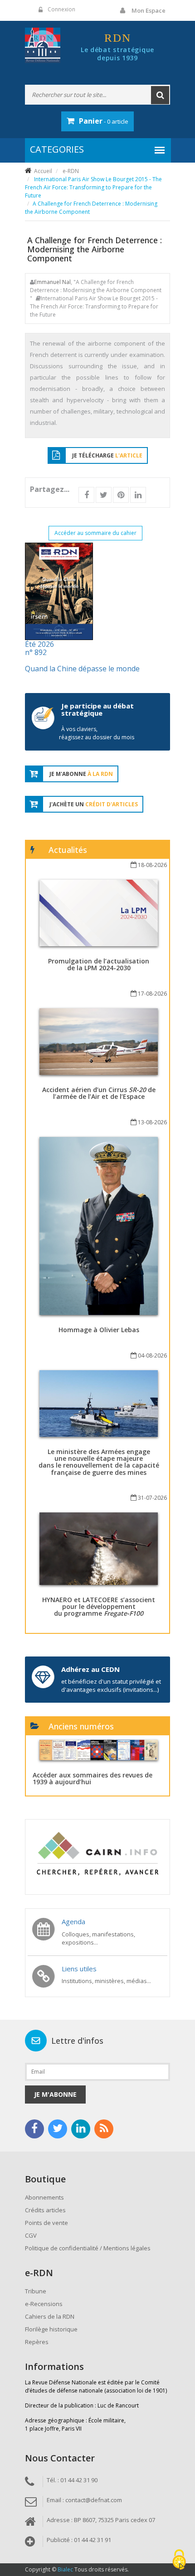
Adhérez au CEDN (90, 1669)
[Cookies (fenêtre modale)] (179, 2560)
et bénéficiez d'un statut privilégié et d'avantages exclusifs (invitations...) (111, 1685)
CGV (31, 2235)
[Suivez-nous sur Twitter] (58, 2129)
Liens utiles (79, 1969)
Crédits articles (45, 2210)
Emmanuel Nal (52, 282)
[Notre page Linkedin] (81, 2129)
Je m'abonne (55, 2094)
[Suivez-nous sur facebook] (34, 2129)
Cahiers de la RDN (50, 2316)
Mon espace (149, 10)
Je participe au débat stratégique (97, 710)
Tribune (36, 2291)
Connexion (61, 9)
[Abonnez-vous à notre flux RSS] (104, 2129)
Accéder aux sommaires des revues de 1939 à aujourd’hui (93, 1778)
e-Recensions (44, 2304)
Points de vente (46, 2223)
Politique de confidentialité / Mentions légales (88, 2248)
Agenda (73, 1921)
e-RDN (71, 171)
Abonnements (44, 2197)
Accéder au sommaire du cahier (95, 533)
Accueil (43, 171)
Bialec (65, 2569)
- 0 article (104, 121)
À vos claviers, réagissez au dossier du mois (97, 733)
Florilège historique (51, 2329)
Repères (37, 2342)
